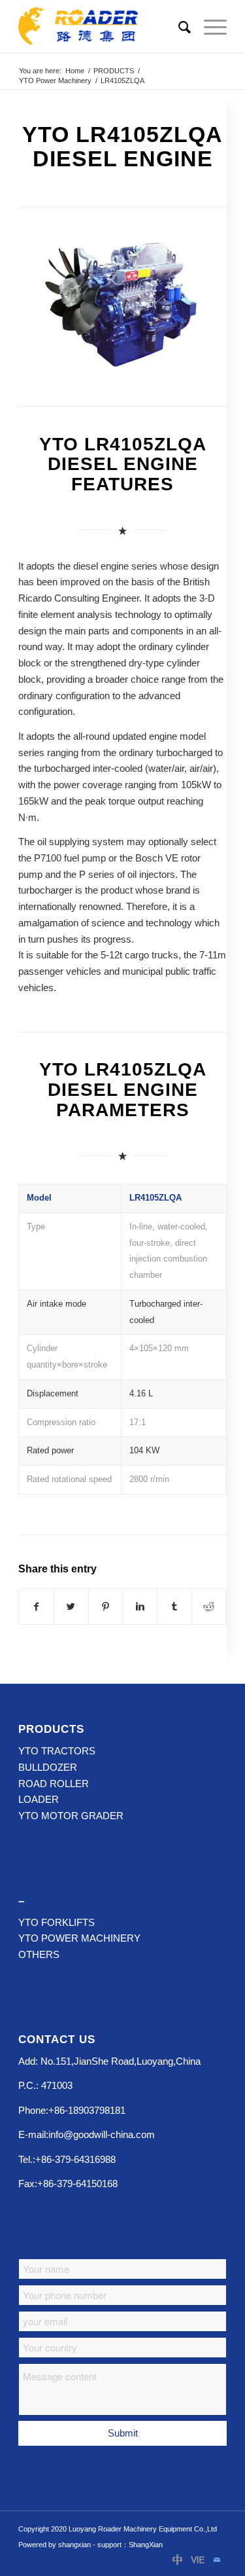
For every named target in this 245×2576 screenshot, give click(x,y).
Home (75, 71)
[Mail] (217, 2560)
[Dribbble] (178, 2560)
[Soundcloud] (197, 2560)
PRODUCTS (114, 71)
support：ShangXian (130, 2545)
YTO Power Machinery (55, 81)
